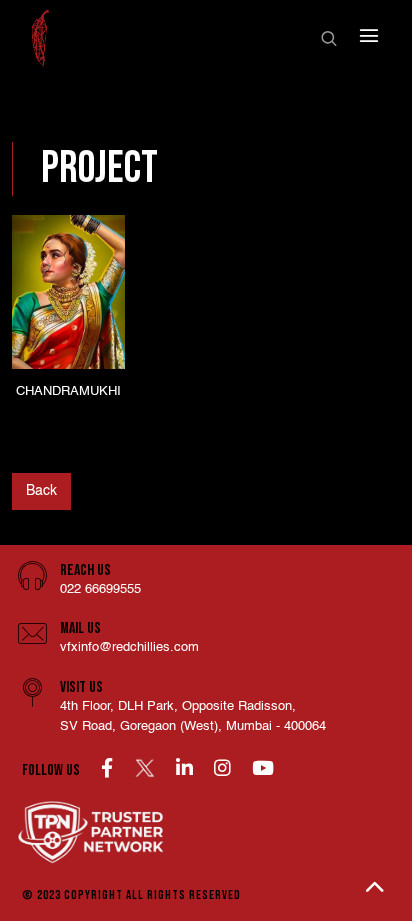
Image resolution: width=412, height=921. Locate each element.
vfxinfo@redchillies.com (129, 647)
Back (41, 491)
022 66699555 (100, 589)
